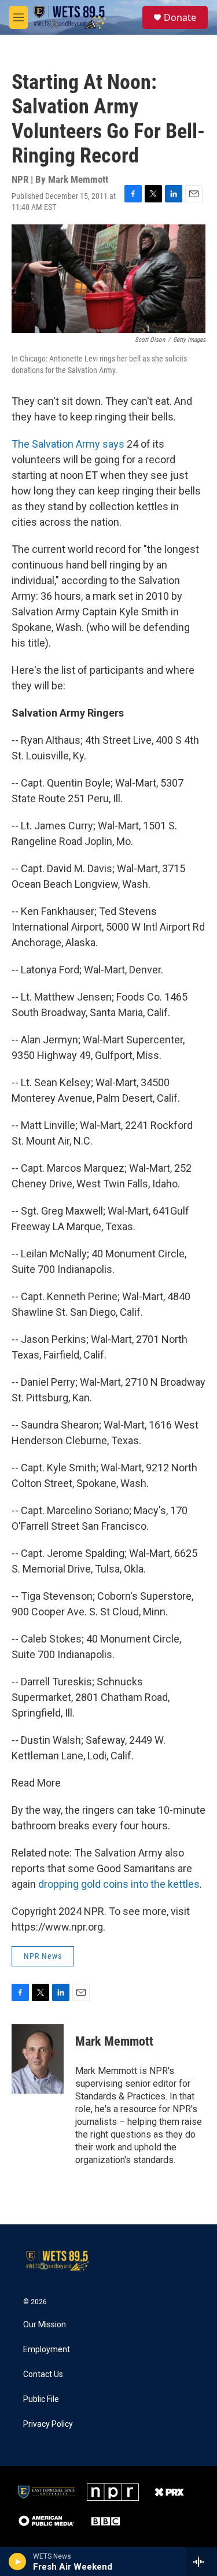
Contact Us (43, 2374)
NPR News (43, 1956)
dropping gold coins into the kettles (119, 1884)
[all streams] (202, 2562)
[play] (18, 2562)
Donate (180, 17)
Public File (41, 2399)
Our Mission (45, 2325)
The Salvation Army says (68, 444)
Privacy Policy (48, 2424)
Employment (47, 2350)
